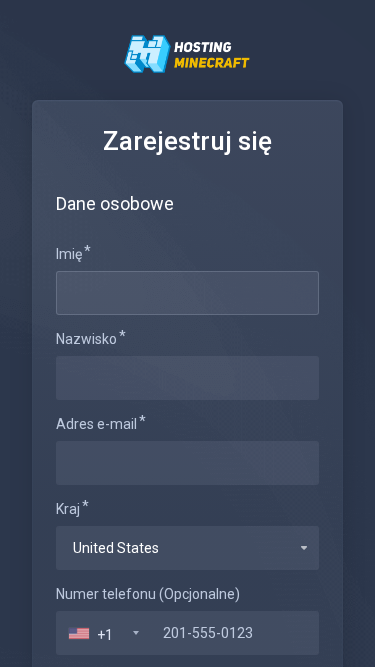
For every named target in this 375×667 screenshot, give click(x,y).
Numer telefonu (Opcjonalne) (148, 594)
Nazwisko (86, 339)
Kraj (68, 509)
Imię (69, 254)
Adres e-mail (96, 424)
